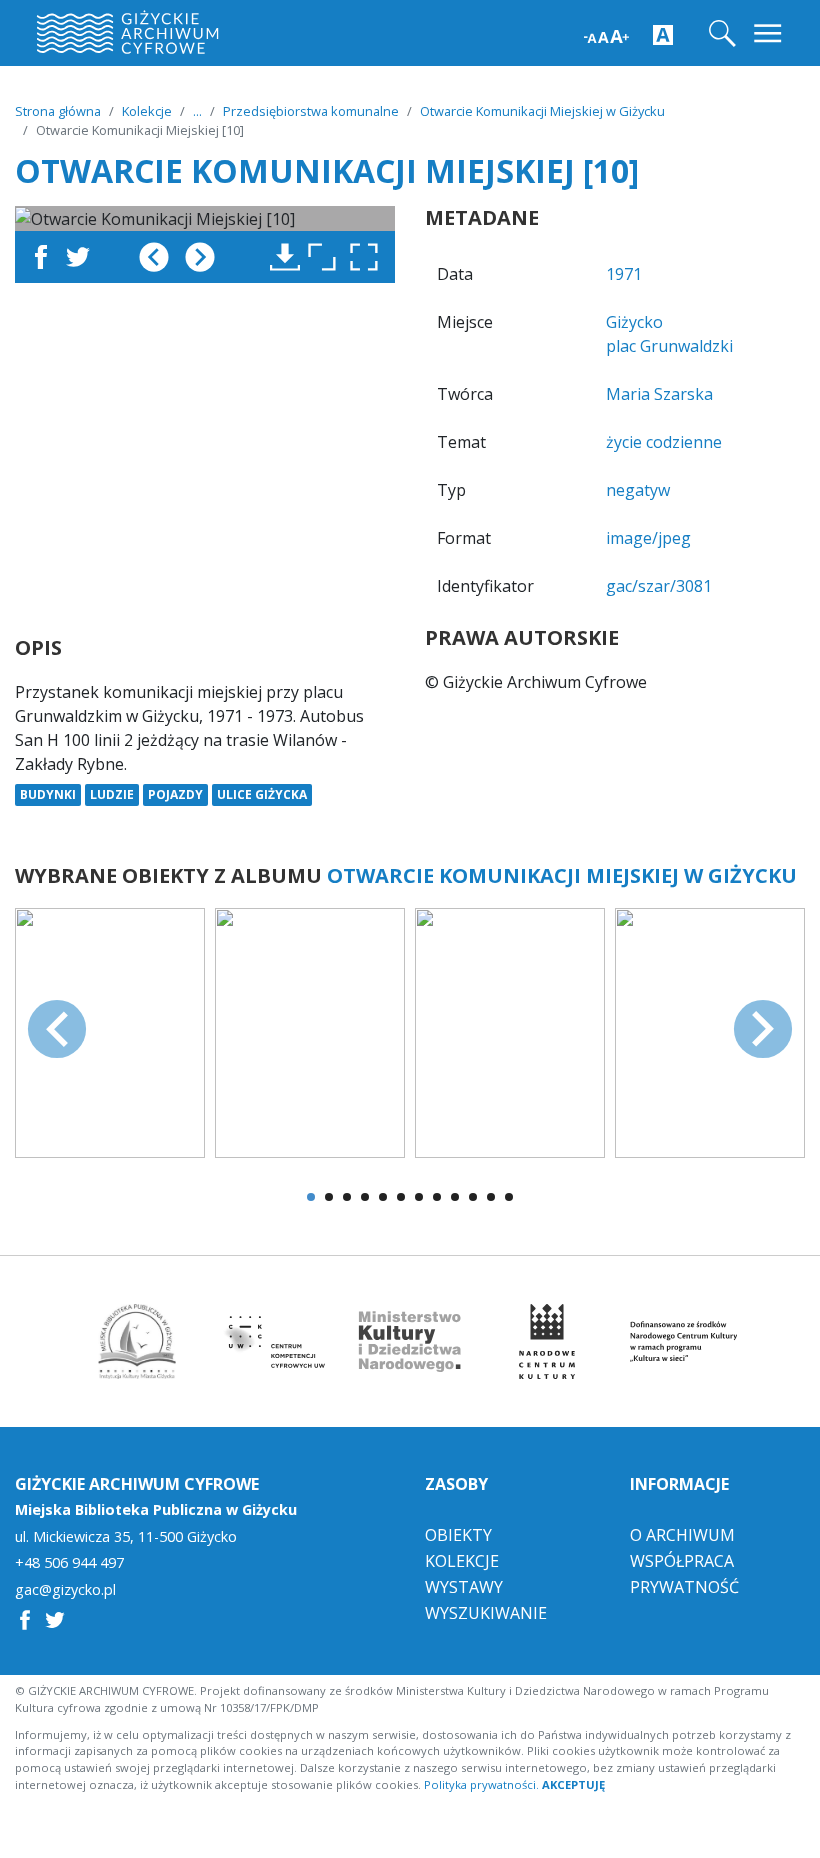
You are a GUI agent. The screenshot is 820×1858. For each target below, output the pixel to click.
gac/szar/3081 (659, 586)
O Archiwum (682, 1535)
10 (473, 1197)
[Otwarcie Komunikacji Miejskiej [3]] (510, 1031)
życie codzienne (664, 442)
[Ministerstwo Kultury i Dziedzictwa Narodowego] (410, 1341)
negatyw (638, 490)
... (197, 111)
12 (509, 1197)
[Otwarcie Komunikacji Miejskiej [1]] (110, 1031)
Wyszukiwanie (486, 1613)
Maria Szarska (659, 394)
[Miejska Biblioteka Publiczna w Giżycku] (137, 1341)
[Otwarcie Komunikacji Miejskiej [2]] (310, 1031)
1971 (624, 274)
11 (491, 1197)
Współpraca (682, 1561)
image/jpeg (648, 538)
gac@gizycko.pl (65, 1590)
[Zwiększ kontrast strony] (663, 34)
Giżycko (634, 322)
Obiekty (458, 1535)
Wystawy (464, 1587)
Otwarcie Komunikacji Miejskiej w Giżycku (542, 111)
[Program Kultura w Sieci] (683, 1341)
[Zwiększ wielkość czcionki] (606, 34)
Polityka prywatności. (481, 1784)
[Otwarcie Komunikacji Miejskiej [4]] (710, 1031)
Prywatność (684, 1587)
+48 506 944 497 (69, 1563)
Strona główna (58, 111)
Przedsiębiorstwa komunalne (311, 111)
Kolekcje (147, 111)
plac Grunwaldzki (669, 346)
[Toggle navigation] (769, 33)
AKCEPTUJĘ (573, 1784)
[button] (369, 257)
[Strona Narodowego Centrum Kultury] (547, 1341)
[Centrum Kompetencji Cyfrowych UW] (273, 1341)
